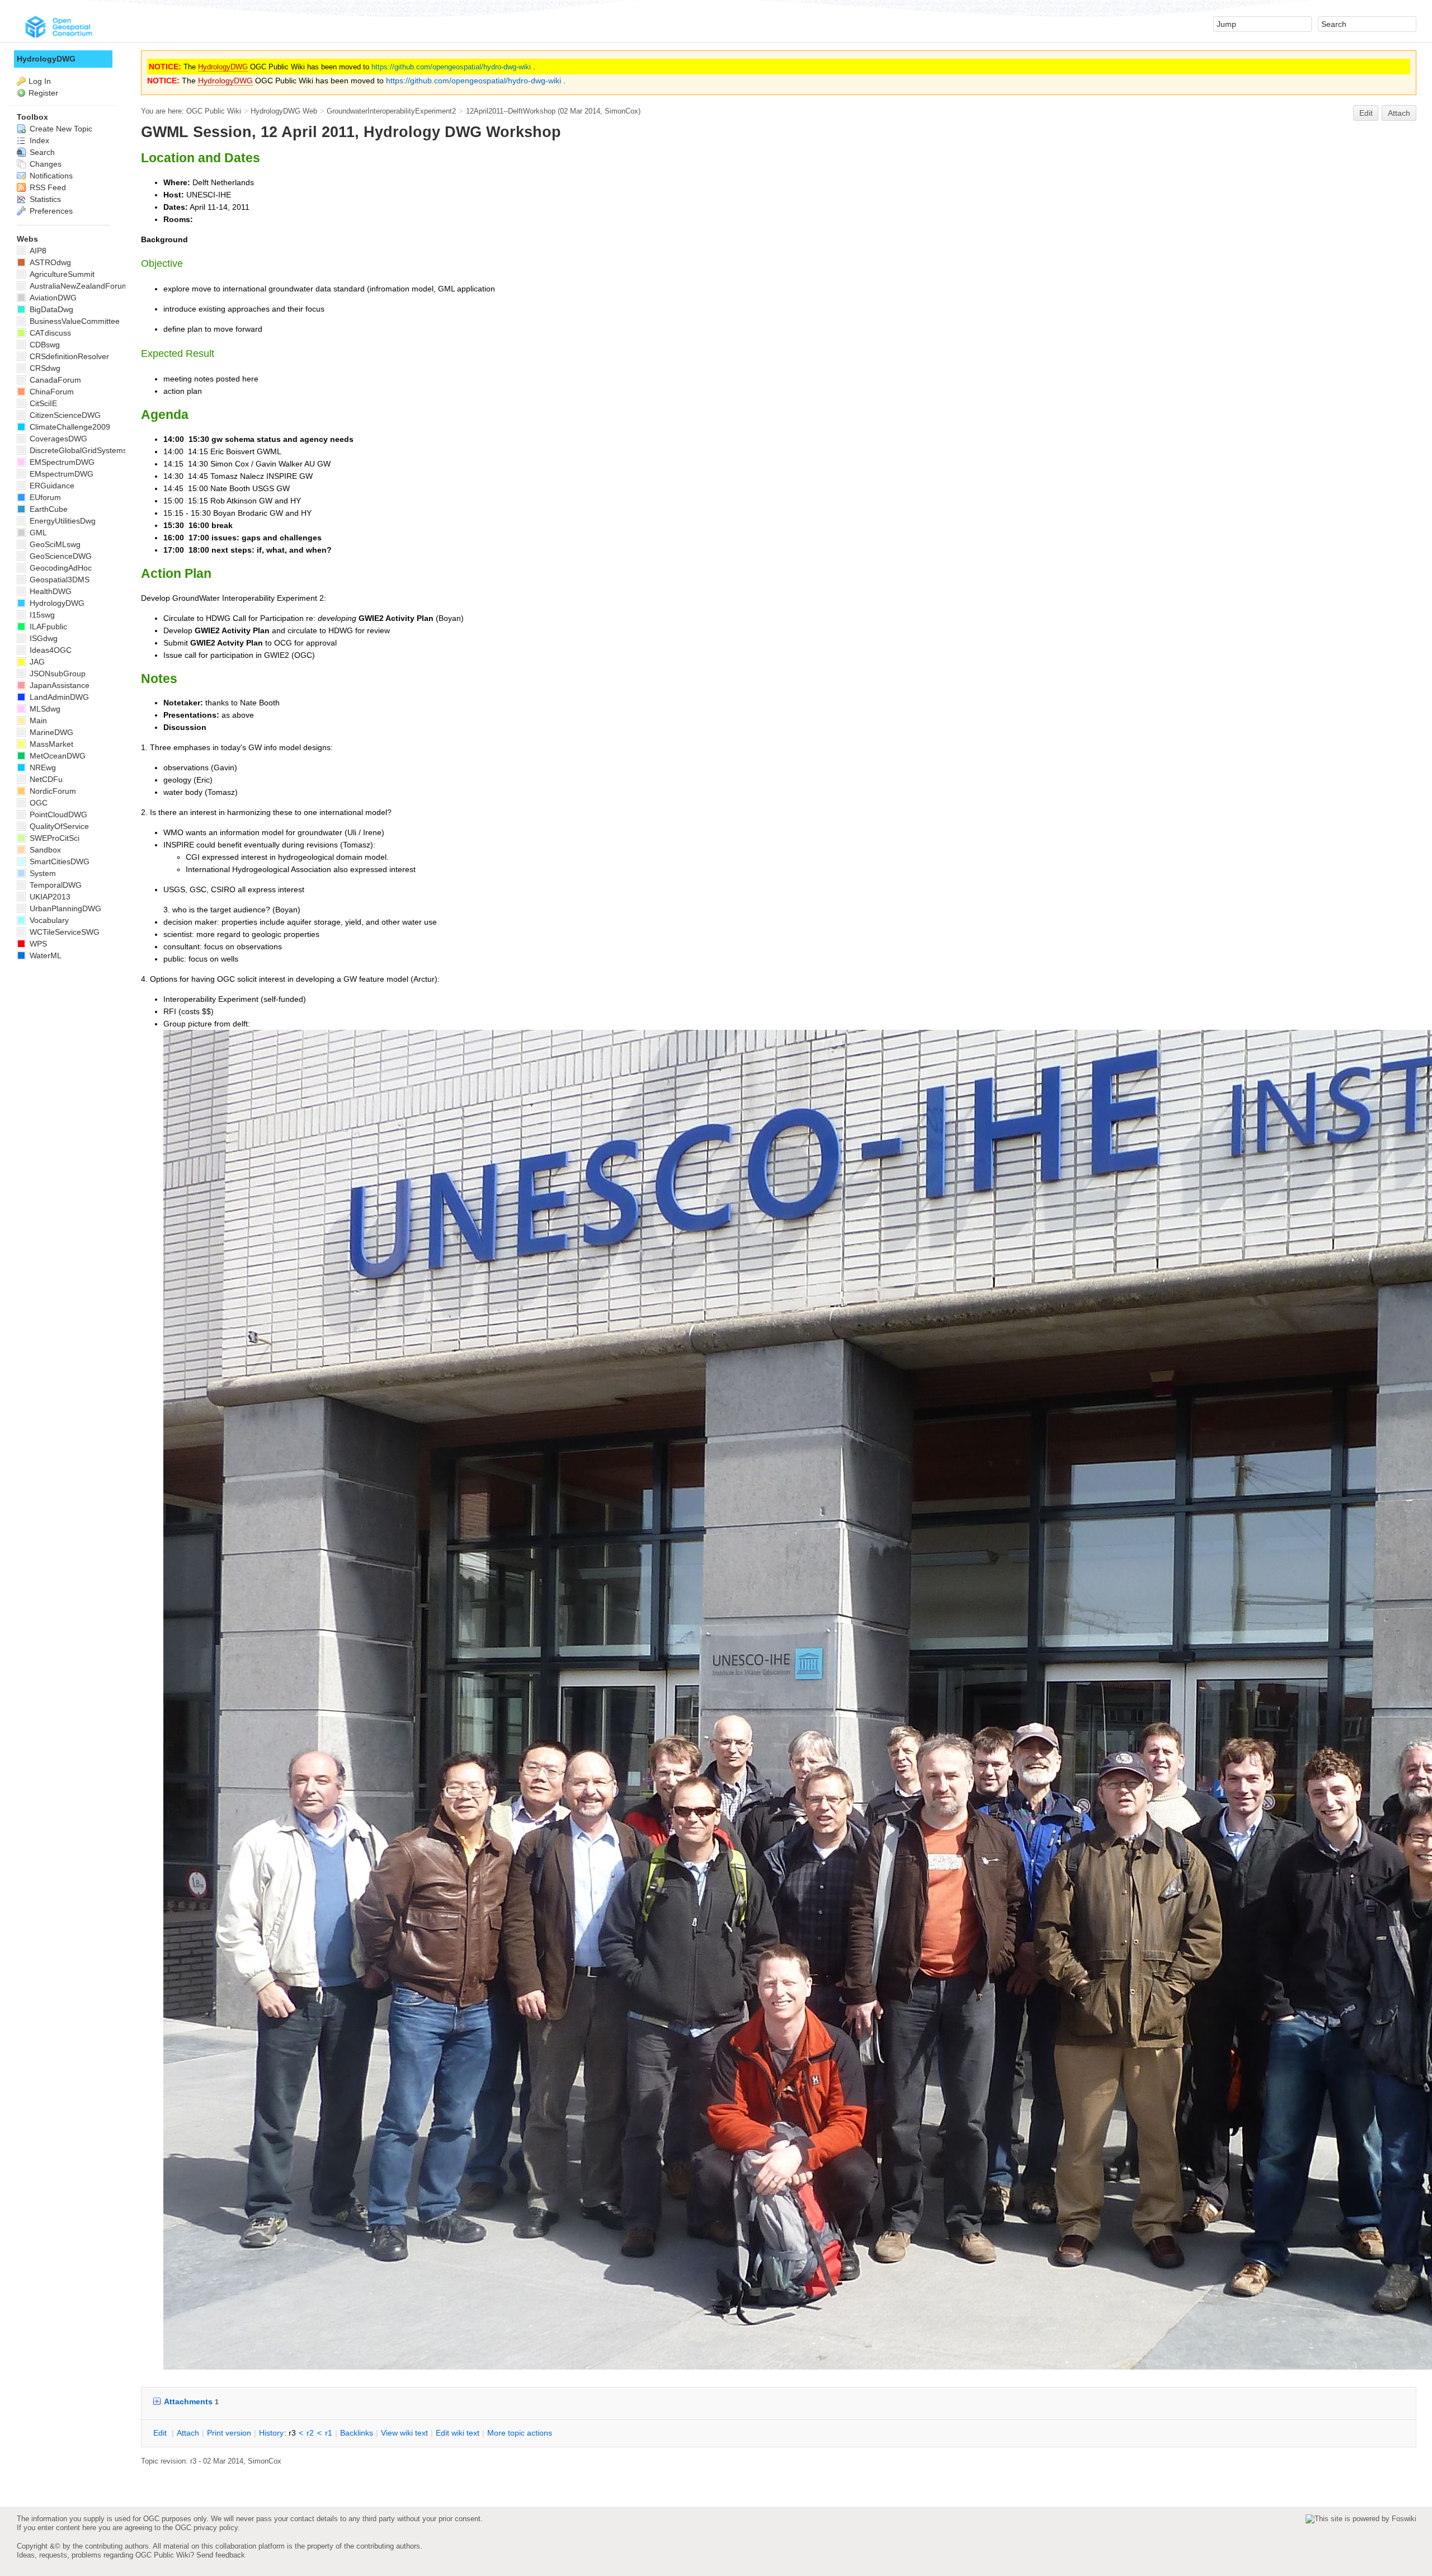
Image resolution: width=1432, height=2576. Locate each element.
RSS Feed (47, 187)
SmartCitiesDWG (58, 861)
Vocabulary (48, 920)
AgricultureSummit (61, 274)
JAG (36, 662)
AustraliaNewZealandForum (78, 286)
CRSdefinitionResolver (68, 356)
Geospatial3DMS (58, 580)
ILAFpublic (47, 627)
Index (38, 140)
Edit (1366, 113)
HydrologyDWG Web (284, 111)
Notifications (50, 176)
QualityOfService (58, 826)
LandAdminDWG (58, 697)
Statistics (44, 199)
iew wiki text (404, 2433)
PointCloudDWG (57, 814)
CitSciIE (42, 403)
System (42, 873)
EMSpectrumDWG (61, 462)
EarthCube (48, 509)
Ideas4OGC (50, 650)
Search (41, 152)
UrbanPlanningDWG (64, 908)
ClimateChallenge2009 (69, 427)
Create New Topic (60, 129)
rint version (229, 2433)
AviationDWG (52, 298)
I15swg (41, 615)
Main (37, 720)
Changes (44, 164)
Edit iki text (458, 2433)
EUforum (44, 497)
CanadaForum (54, 380)
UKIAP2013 (49, 897)
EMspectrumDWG (60, 474)
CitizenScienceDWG (64, 415)
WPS (37, 944)
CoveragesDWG (57, 439)
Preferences (50, 211)
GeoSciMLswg (54, 544)
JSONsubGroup (56, 674)
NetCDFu (45, 779)
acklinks (357, 2433)
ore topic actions (520, 2433)
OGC (37, 803)
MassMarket (50, 744)
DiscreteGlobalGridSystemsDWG (87, 450)
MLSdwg (44, 709)
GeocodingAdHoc (60, 568)
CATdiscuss (49, 333)
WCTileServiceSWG (63, 932)
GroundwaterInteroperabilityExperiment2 (391, 111)
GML (37, 533)
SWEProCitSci (53, 838)
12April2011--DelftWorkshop (511, 111)
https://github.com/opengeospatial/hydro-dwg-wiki (451, 67)
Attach (1399, 113)
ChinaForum (51, 392)
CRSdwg (44, 368)
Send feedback (221, 2555)
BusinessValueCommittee (74, 321)
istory (271, 2433)
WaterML (44, 955)
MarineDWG (50, 732)
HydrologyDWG (223, 67)
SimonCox (621, 111)
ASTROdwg (49, 262)
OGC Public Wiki (214, 111)
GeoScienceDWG (60, 556)
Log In (40, 81)
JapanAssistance (58, 685)
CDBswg (44, 345)
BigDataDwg (50, 309)
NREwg (42, 767)
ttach (188, 2433)
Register (43, 93)
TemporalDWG (55, 885)
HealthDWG (50, 591)
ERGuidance (51, 486)
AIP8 (37, 251)
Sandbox (44, 850)
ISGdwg (43, 638)
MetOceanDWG (56, 756)
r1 (329, 2433)
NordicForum (52, 791)
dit (161, 2433)
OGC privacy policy (206, 2528)
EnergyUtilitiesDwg (62, 521)
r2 (310, 2433)
